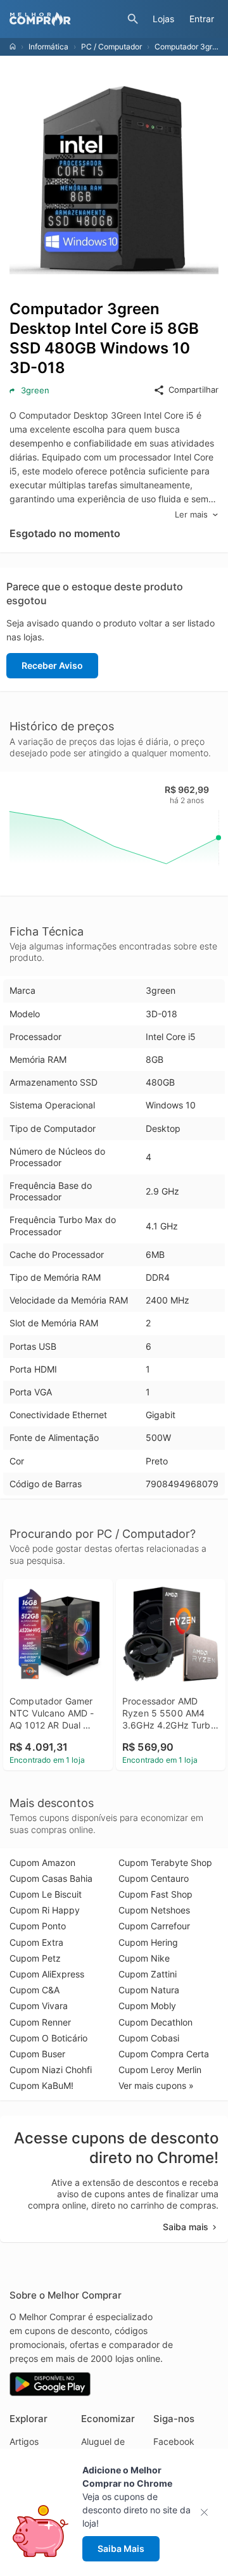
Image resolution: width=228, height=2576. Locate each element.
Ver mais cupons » (156, 2085)
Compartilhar (193, 390)
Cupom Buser (37, 2054)
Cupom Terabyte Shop (165, 1862)
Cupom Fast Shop (155, 1894)
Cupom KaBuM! (41, 2085)
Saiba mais (186, 2227)
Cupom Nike (144, 1958)
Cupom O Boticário (48, 2038)
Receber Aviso (52, 665)
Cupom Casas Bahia (51, 1878)
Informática (48, 47)
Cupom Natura (149, 1990)
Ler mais (191, 514)
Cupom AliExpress (47, 1974)
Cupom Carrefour (154, 1926)
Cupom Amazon (42, 1862)
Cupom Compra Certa (164, 2054)
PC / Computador (111, 47)
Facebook (174, 2441)
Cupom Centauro (154, 1878)
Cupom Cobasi (149, 2038)
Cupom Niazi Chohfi (51, 2070)
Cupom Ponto (38, 1926)
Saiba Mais (121, 2548)
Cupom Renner (40, 2022)
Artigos (24, 2441)
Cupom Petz (35, 1958)
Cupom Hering (148, 1942)
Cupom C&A (35, 1990)
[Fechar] (208, 2512)
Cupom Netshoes (154, 1910)
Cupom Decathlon (155, 2022)
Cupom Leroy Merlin (160, 2070)
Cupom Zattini (148, 1974)
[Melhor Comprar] (65, 19)
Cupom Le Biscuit (46, 1894)
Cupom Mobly (147, 2006)
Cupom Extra (36, 1942)
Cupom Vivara (39, 2006)
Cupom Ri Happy (45, 1910)
